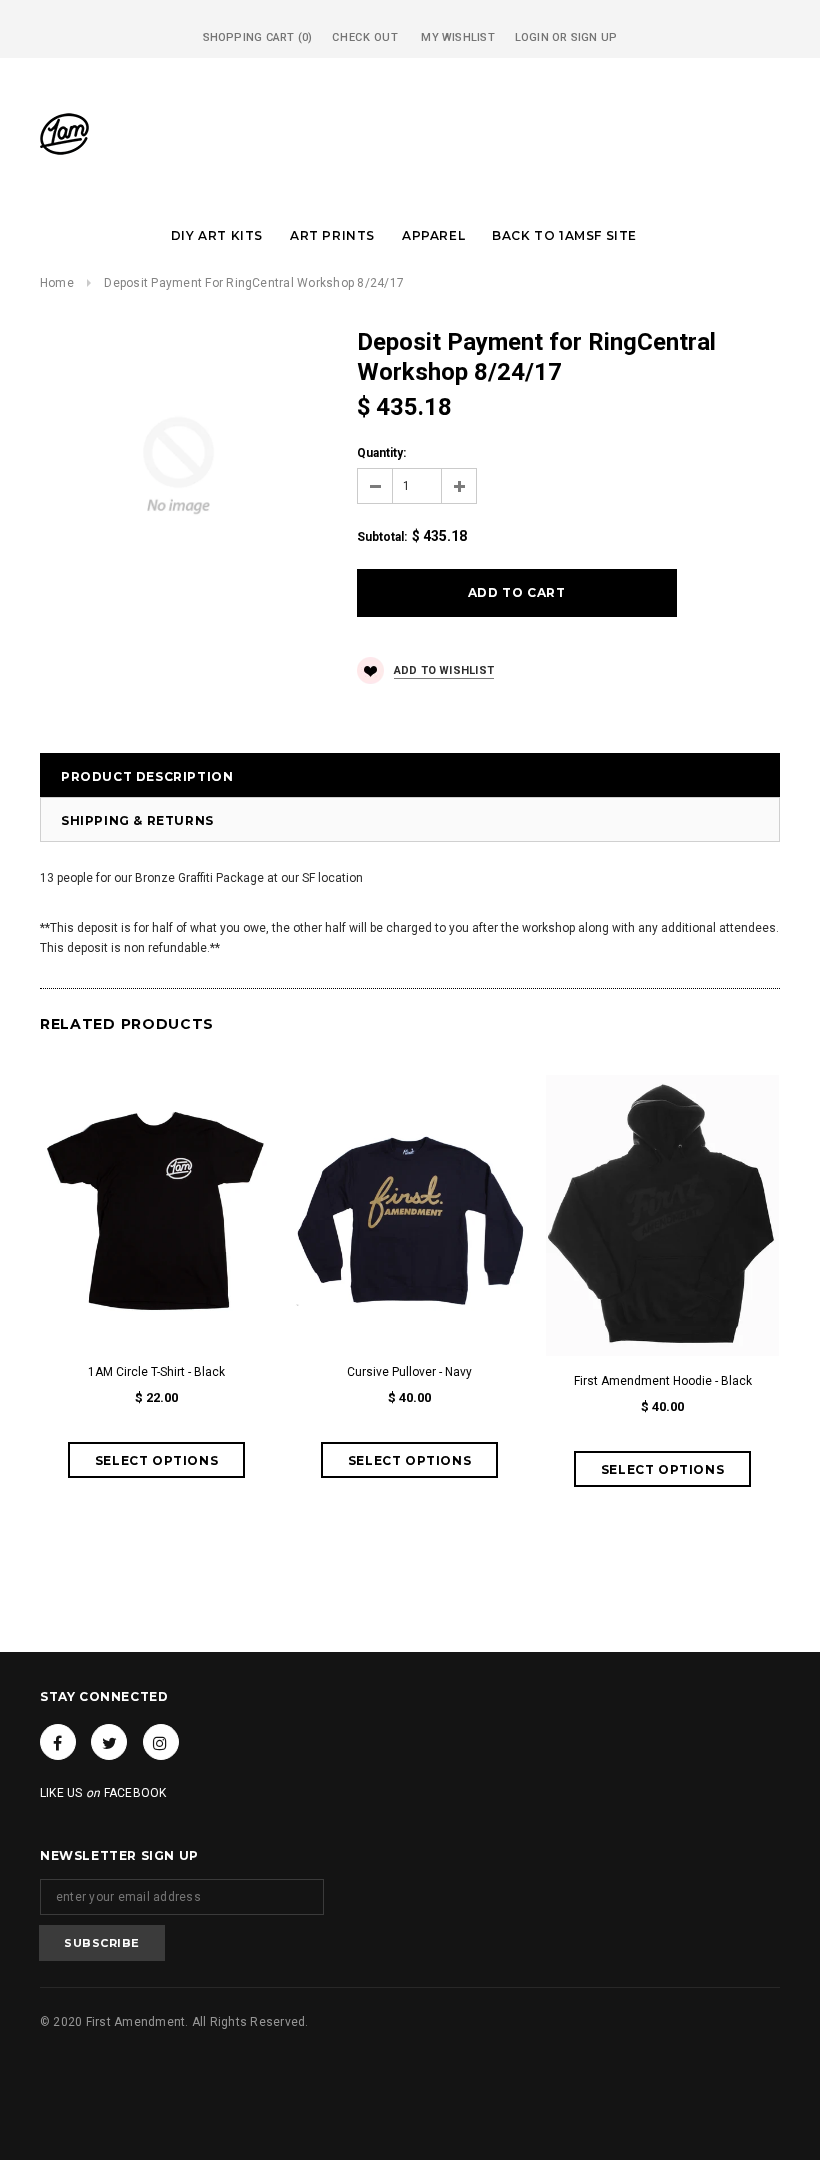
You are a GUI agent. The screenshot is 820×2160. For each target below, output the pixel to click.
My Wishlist (457, 37)
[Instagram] (161, 1742)
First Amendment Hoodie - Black (663, 1381)
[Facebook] (58, 1742)
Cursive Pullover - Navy (409, 1372)
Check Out (365, 37)
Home (57, 283)
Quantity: (381, 453)
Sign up (594, 37)
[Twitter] (109, 1742)
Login (532, 37)
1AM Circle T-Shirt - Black (156, 1372)
